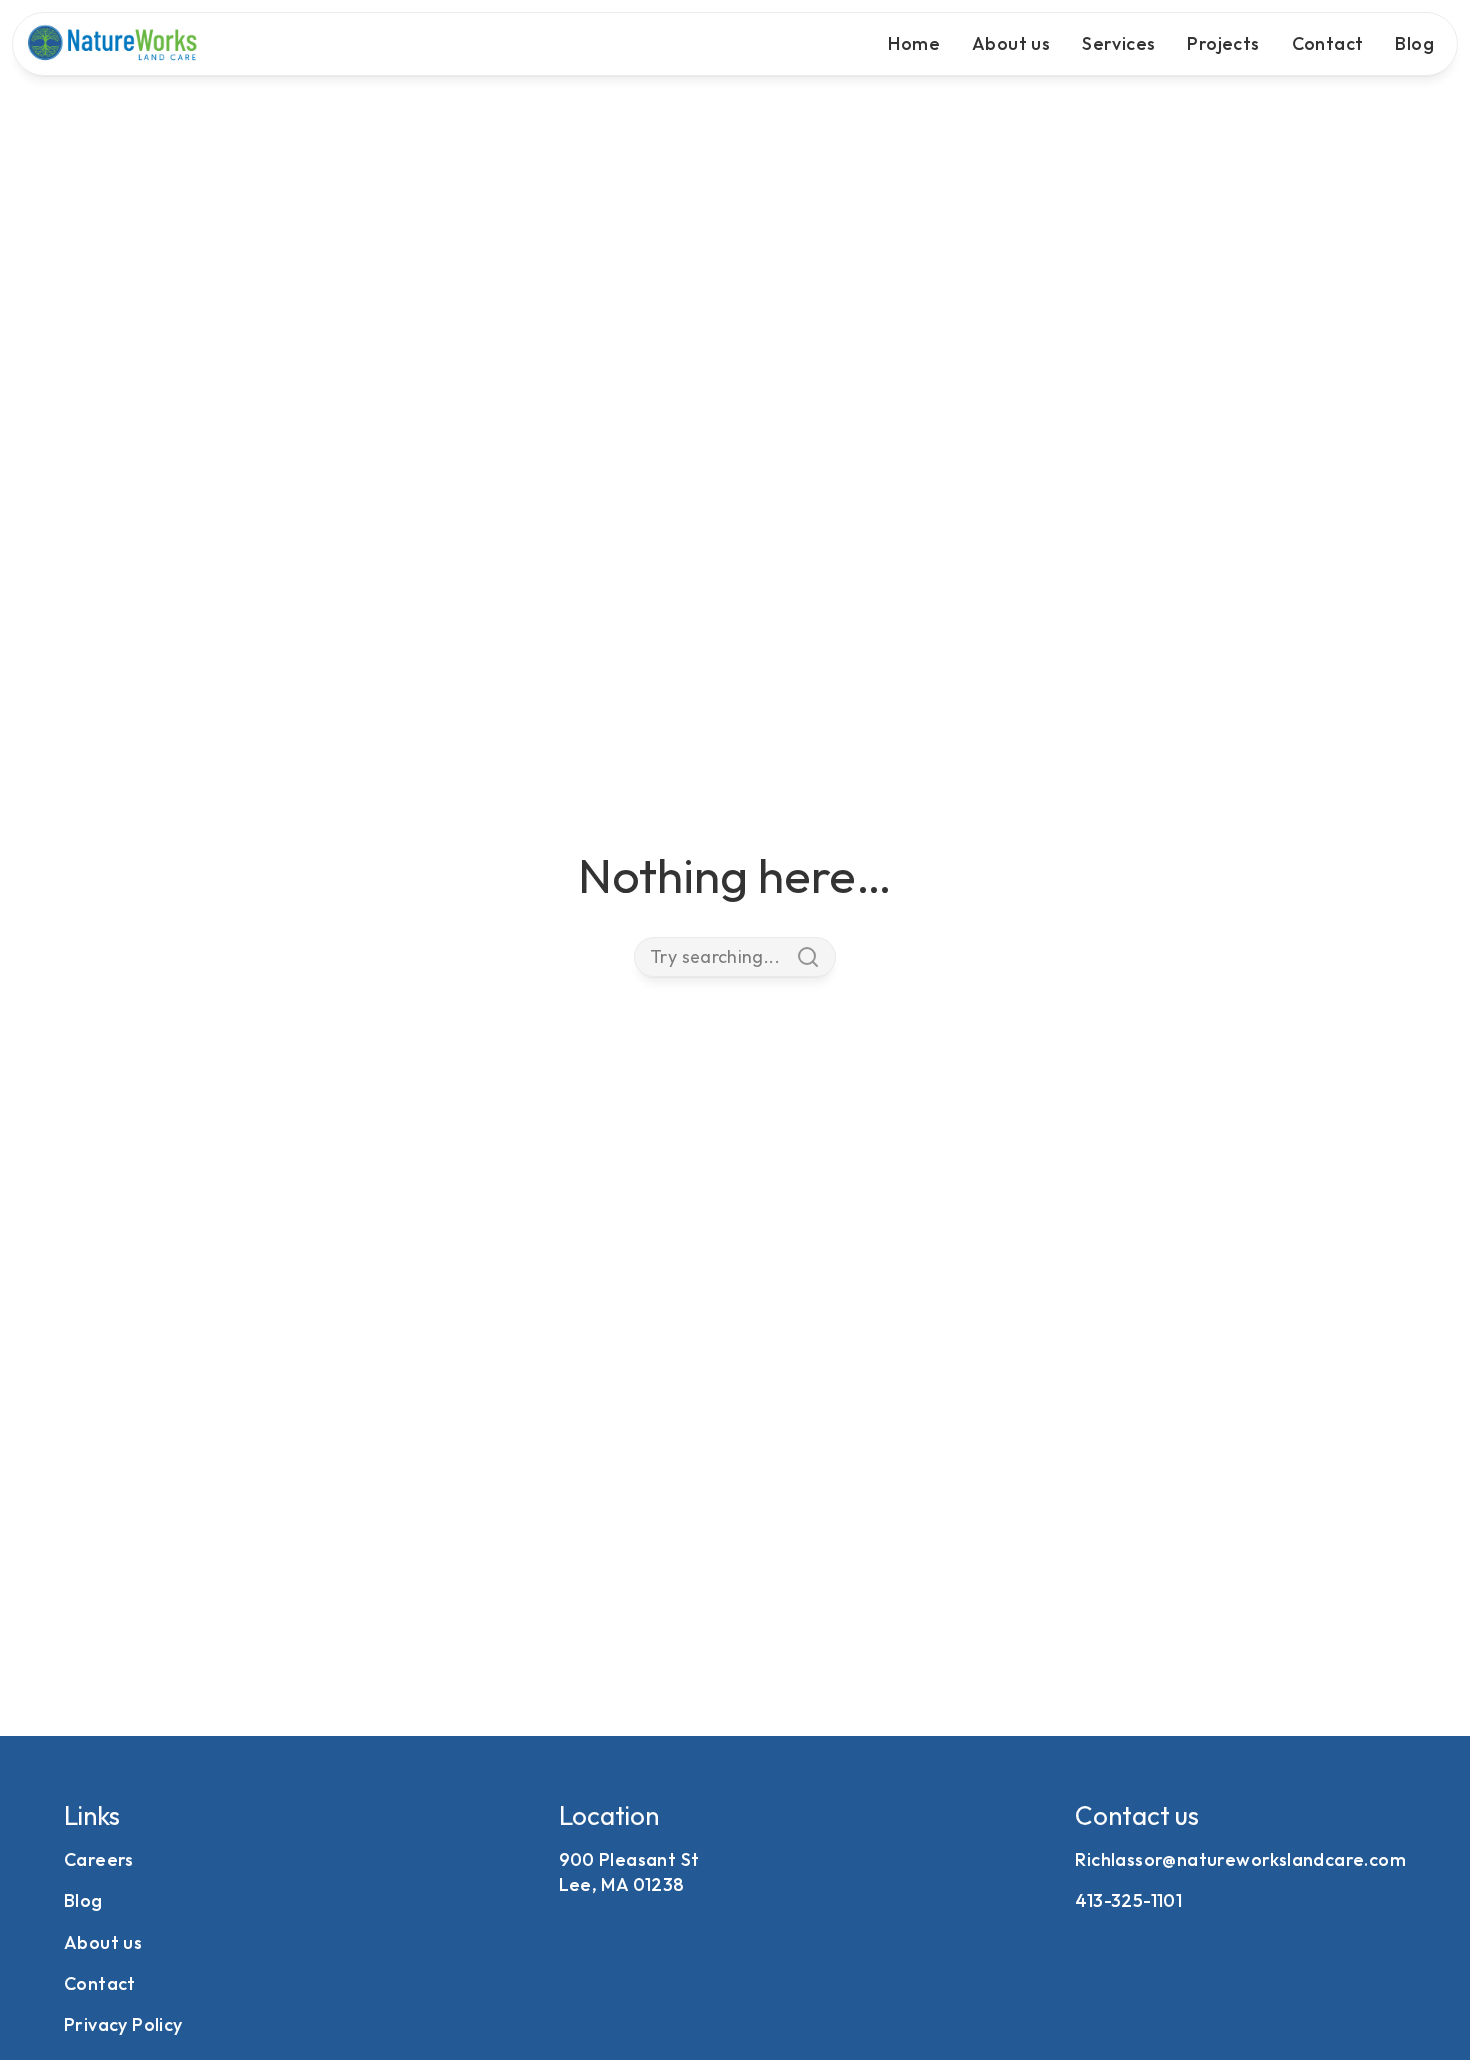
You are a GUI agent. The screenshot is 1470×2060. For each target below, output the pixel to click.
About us (1011, 43)
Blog (1414, 43)
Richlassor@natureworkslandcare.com (1240, 1859)
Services (1118, 43)
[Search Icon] (735, 957)
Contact (1328, 43)
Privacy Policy (123, 2024)
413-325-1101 (1128, 1900)
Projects (1223, 43)
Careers (99, 1859)
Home (914, 43)
